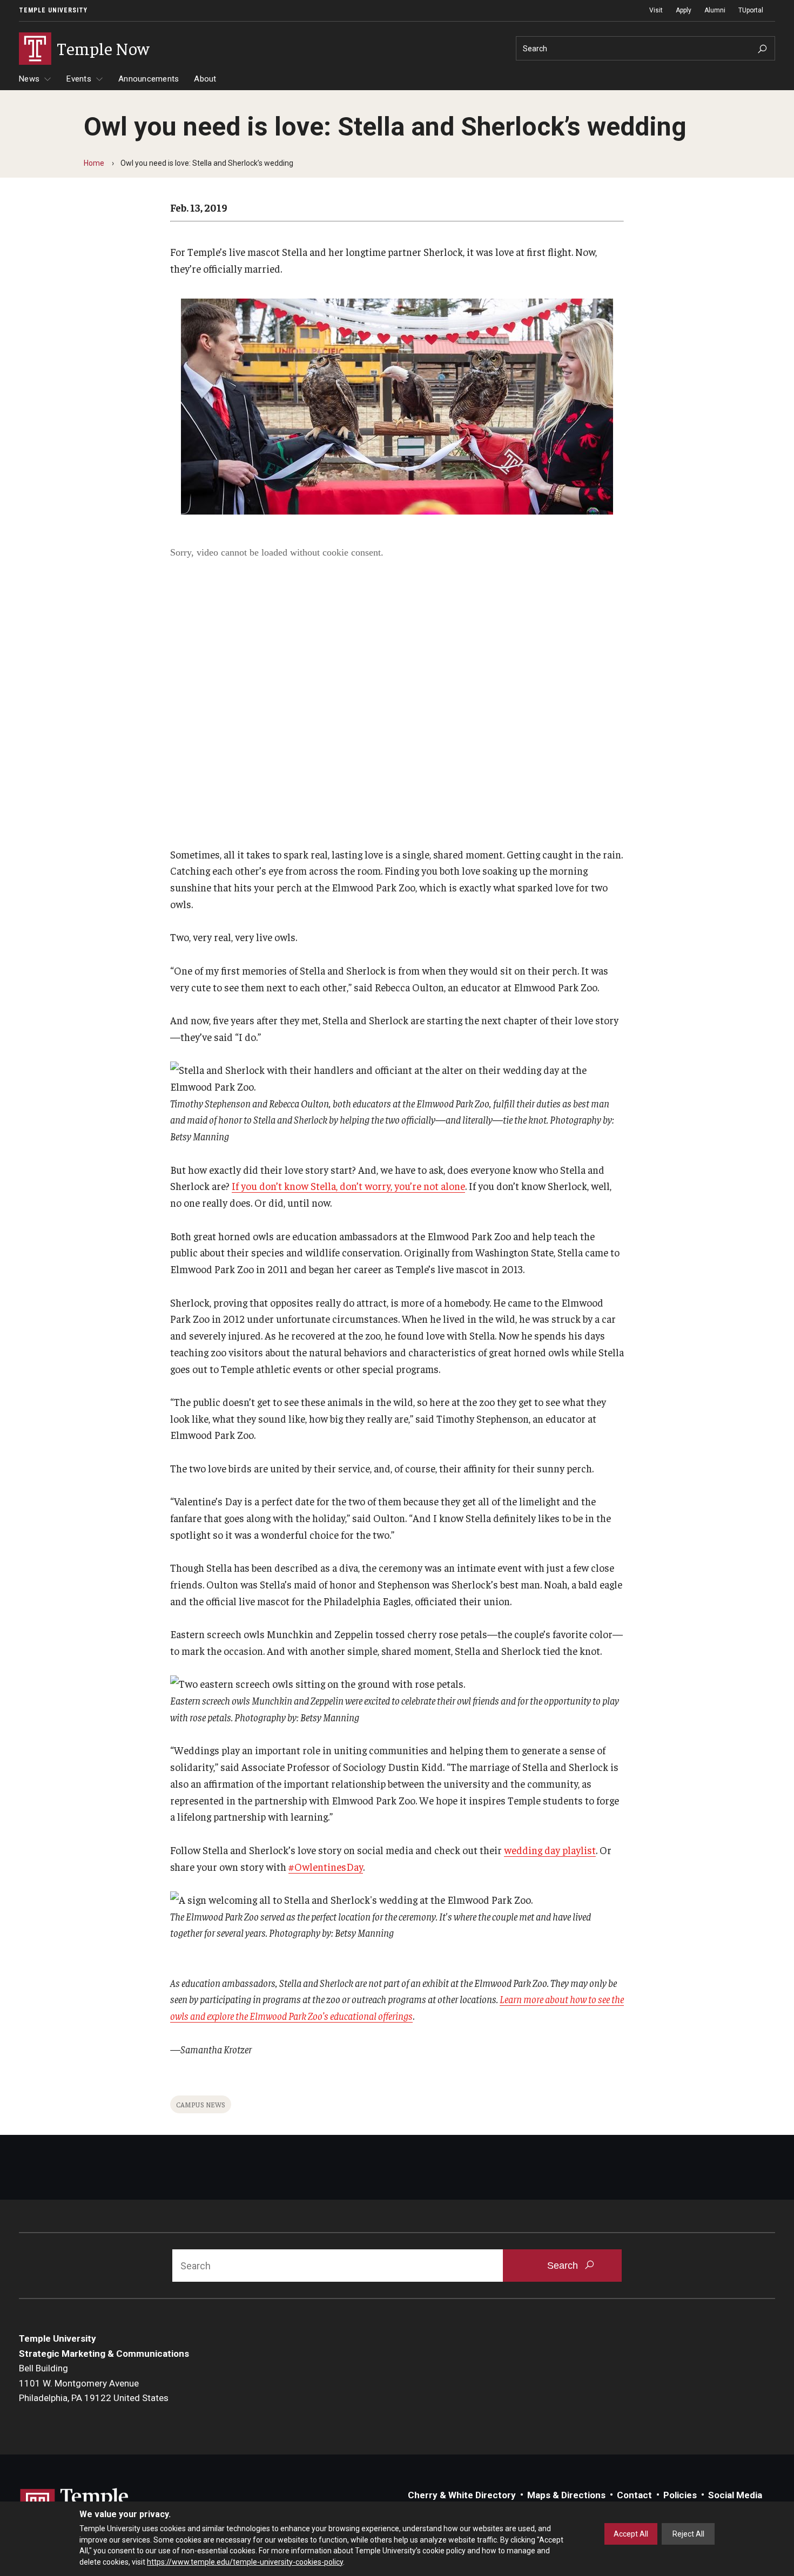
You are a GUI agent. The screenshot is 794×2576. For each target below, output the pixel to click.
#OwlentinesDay (326, 1867)
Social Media (735, 2495)
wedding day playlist (550, 1850)
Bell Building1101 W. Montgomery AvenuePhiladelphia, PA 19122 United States (94, 2383)
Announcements (149, 79)
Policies (680, 2495)
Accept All (631, 2534)
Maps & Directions (566, 2495)
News (29, 79)
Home (94, 163)
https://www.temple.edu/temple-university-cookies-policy (245, 2561)
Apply (684, 10)
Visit (656, 10)
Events (79, 79)
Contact (634, 2495)
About (205, 79)
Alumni (715, 10)
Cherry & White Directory (462, 2495)
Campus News (201, 2104)
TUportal (751, 10)
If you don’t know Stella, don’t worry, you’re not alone (348, 1186)
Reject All (688, 2534)
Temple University (53, 10)
